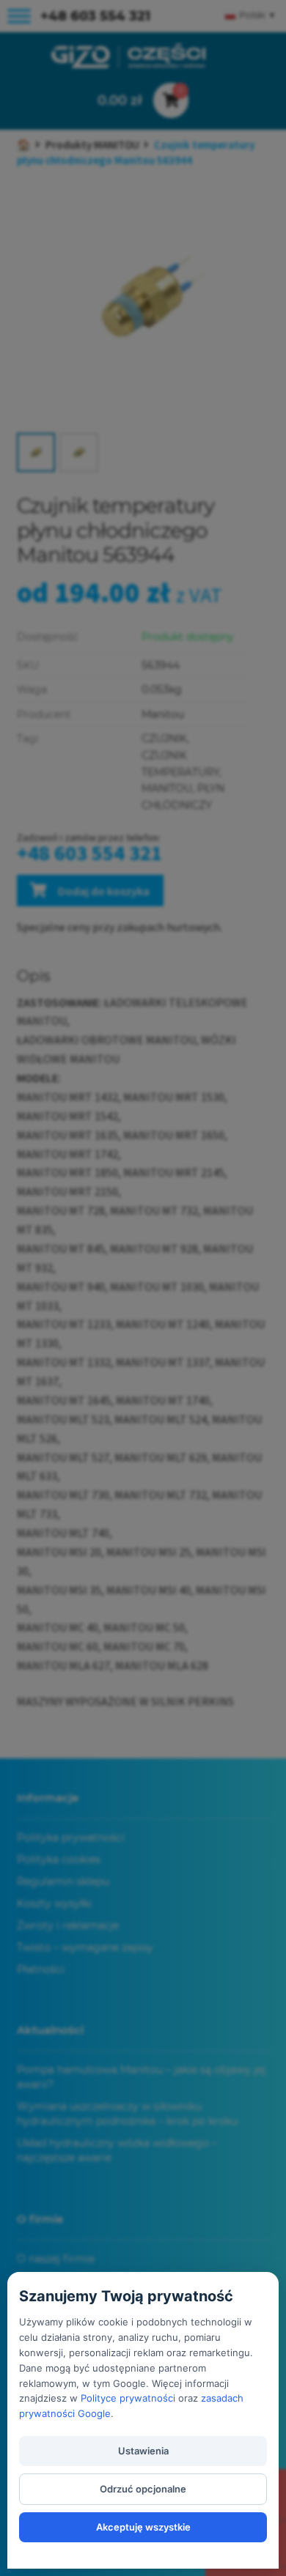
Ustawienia (143, 2451)
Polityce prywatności (128, 2398)
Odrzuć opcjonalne (143, 2489)
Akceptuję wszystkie (143, 2527)
